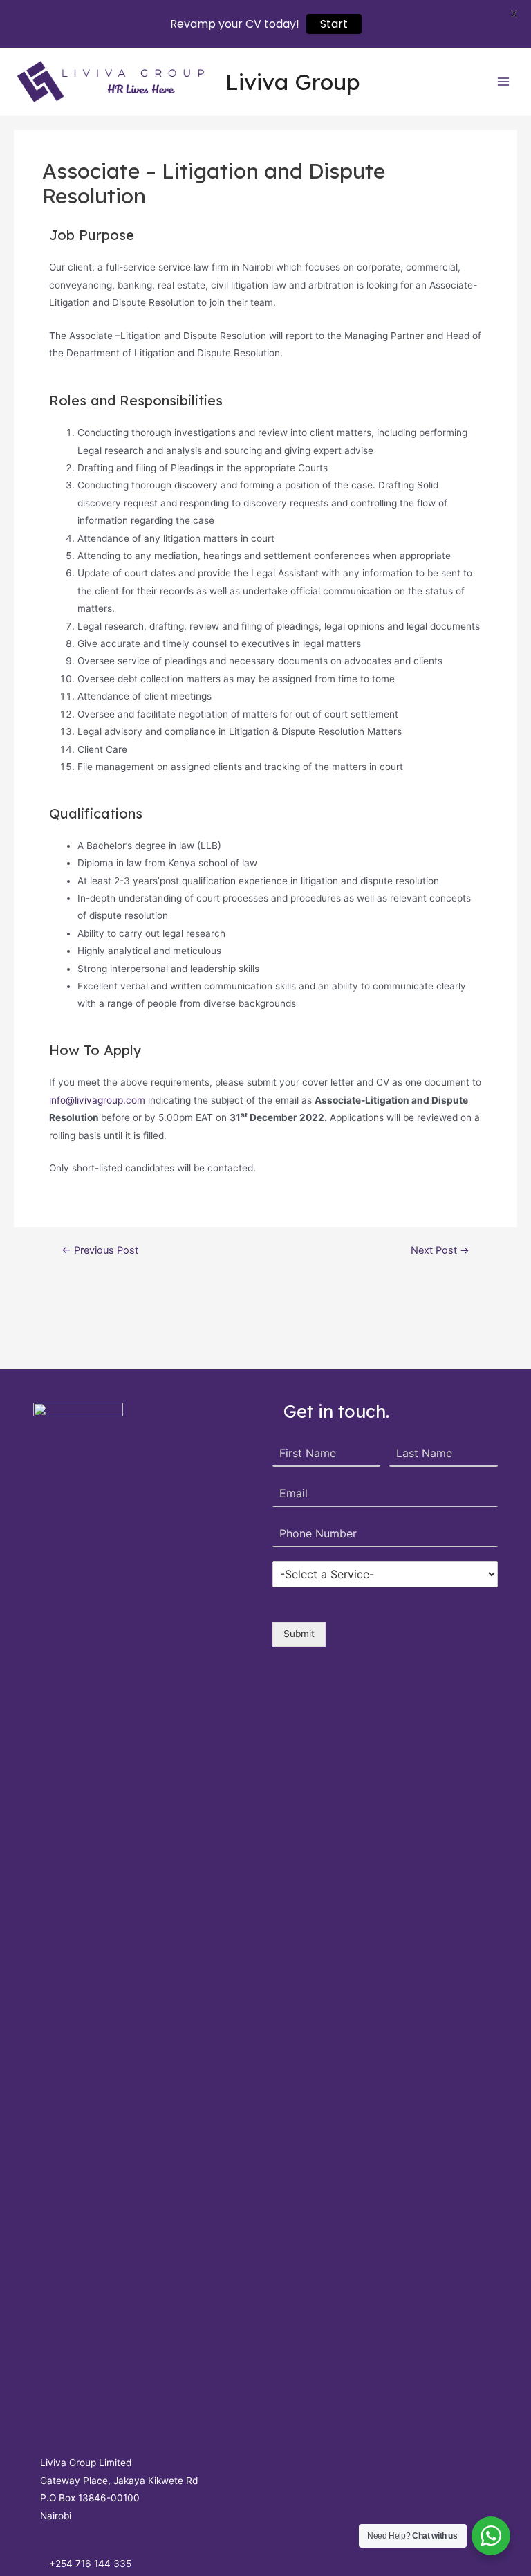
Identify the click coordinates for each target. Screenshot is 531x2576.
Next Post (440, 1251)
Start (334, 24)
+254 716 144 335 (90, 2564)
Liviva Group (293, 82)
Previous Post (100, 1251)
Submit (299, 1634)
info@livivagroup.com (97, 1100)
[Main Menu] (504, 82)
